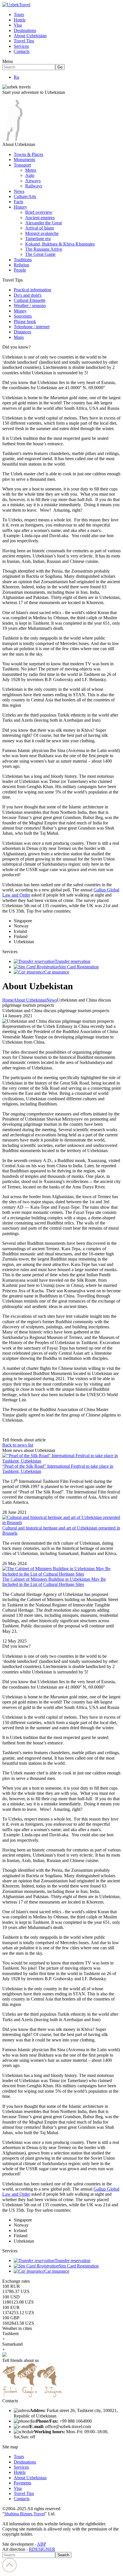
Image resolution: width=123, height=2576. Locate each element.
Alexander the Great (43, 223)
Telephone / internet (32, 327)
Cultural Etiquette (30, 300)
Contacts (22, 51)
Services (21, 46)
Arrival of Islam (39, 228)
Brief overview (39, 212)
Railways (34, 186)
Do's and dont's (28, 295)
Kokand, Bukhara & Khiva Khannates (60, 244)
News (19, 191)
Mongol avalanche (42, 233)
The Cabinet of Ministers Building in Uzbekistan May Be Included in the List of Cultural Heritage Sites (54, 1582)
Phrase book (25, 321)
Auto (30, 175)
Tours (19, 14)
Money (20, 311)
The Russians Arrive (44, 249)
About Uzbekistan (30, 36)
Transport (22, 165)
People (20, 270)
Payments (22, 2483)
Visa (18, 25)
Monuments (24, 160)
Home (8, 1000)
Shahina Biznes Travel (25, 2514)
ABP (41, 2544)
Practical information (32, 290)
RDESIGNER (42, 2549)
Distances (22, 332)
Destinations (25, 30)
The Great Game (40, 254)
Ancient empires (40, 218)
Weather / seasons (30, 305)
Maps (19, 337)
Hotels (20, 20)
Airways (33, 181)
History (20, 207)
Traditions (23, 260)
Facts (18, 202)
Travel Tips (24, 41)
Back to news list (18, 1445)
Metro (31, 170)
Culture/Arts (25, 196)
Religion (21, 265)
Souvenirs (23, 316)
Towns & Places (28, 154)
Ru (16, 77)
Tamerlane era (38, 239)
